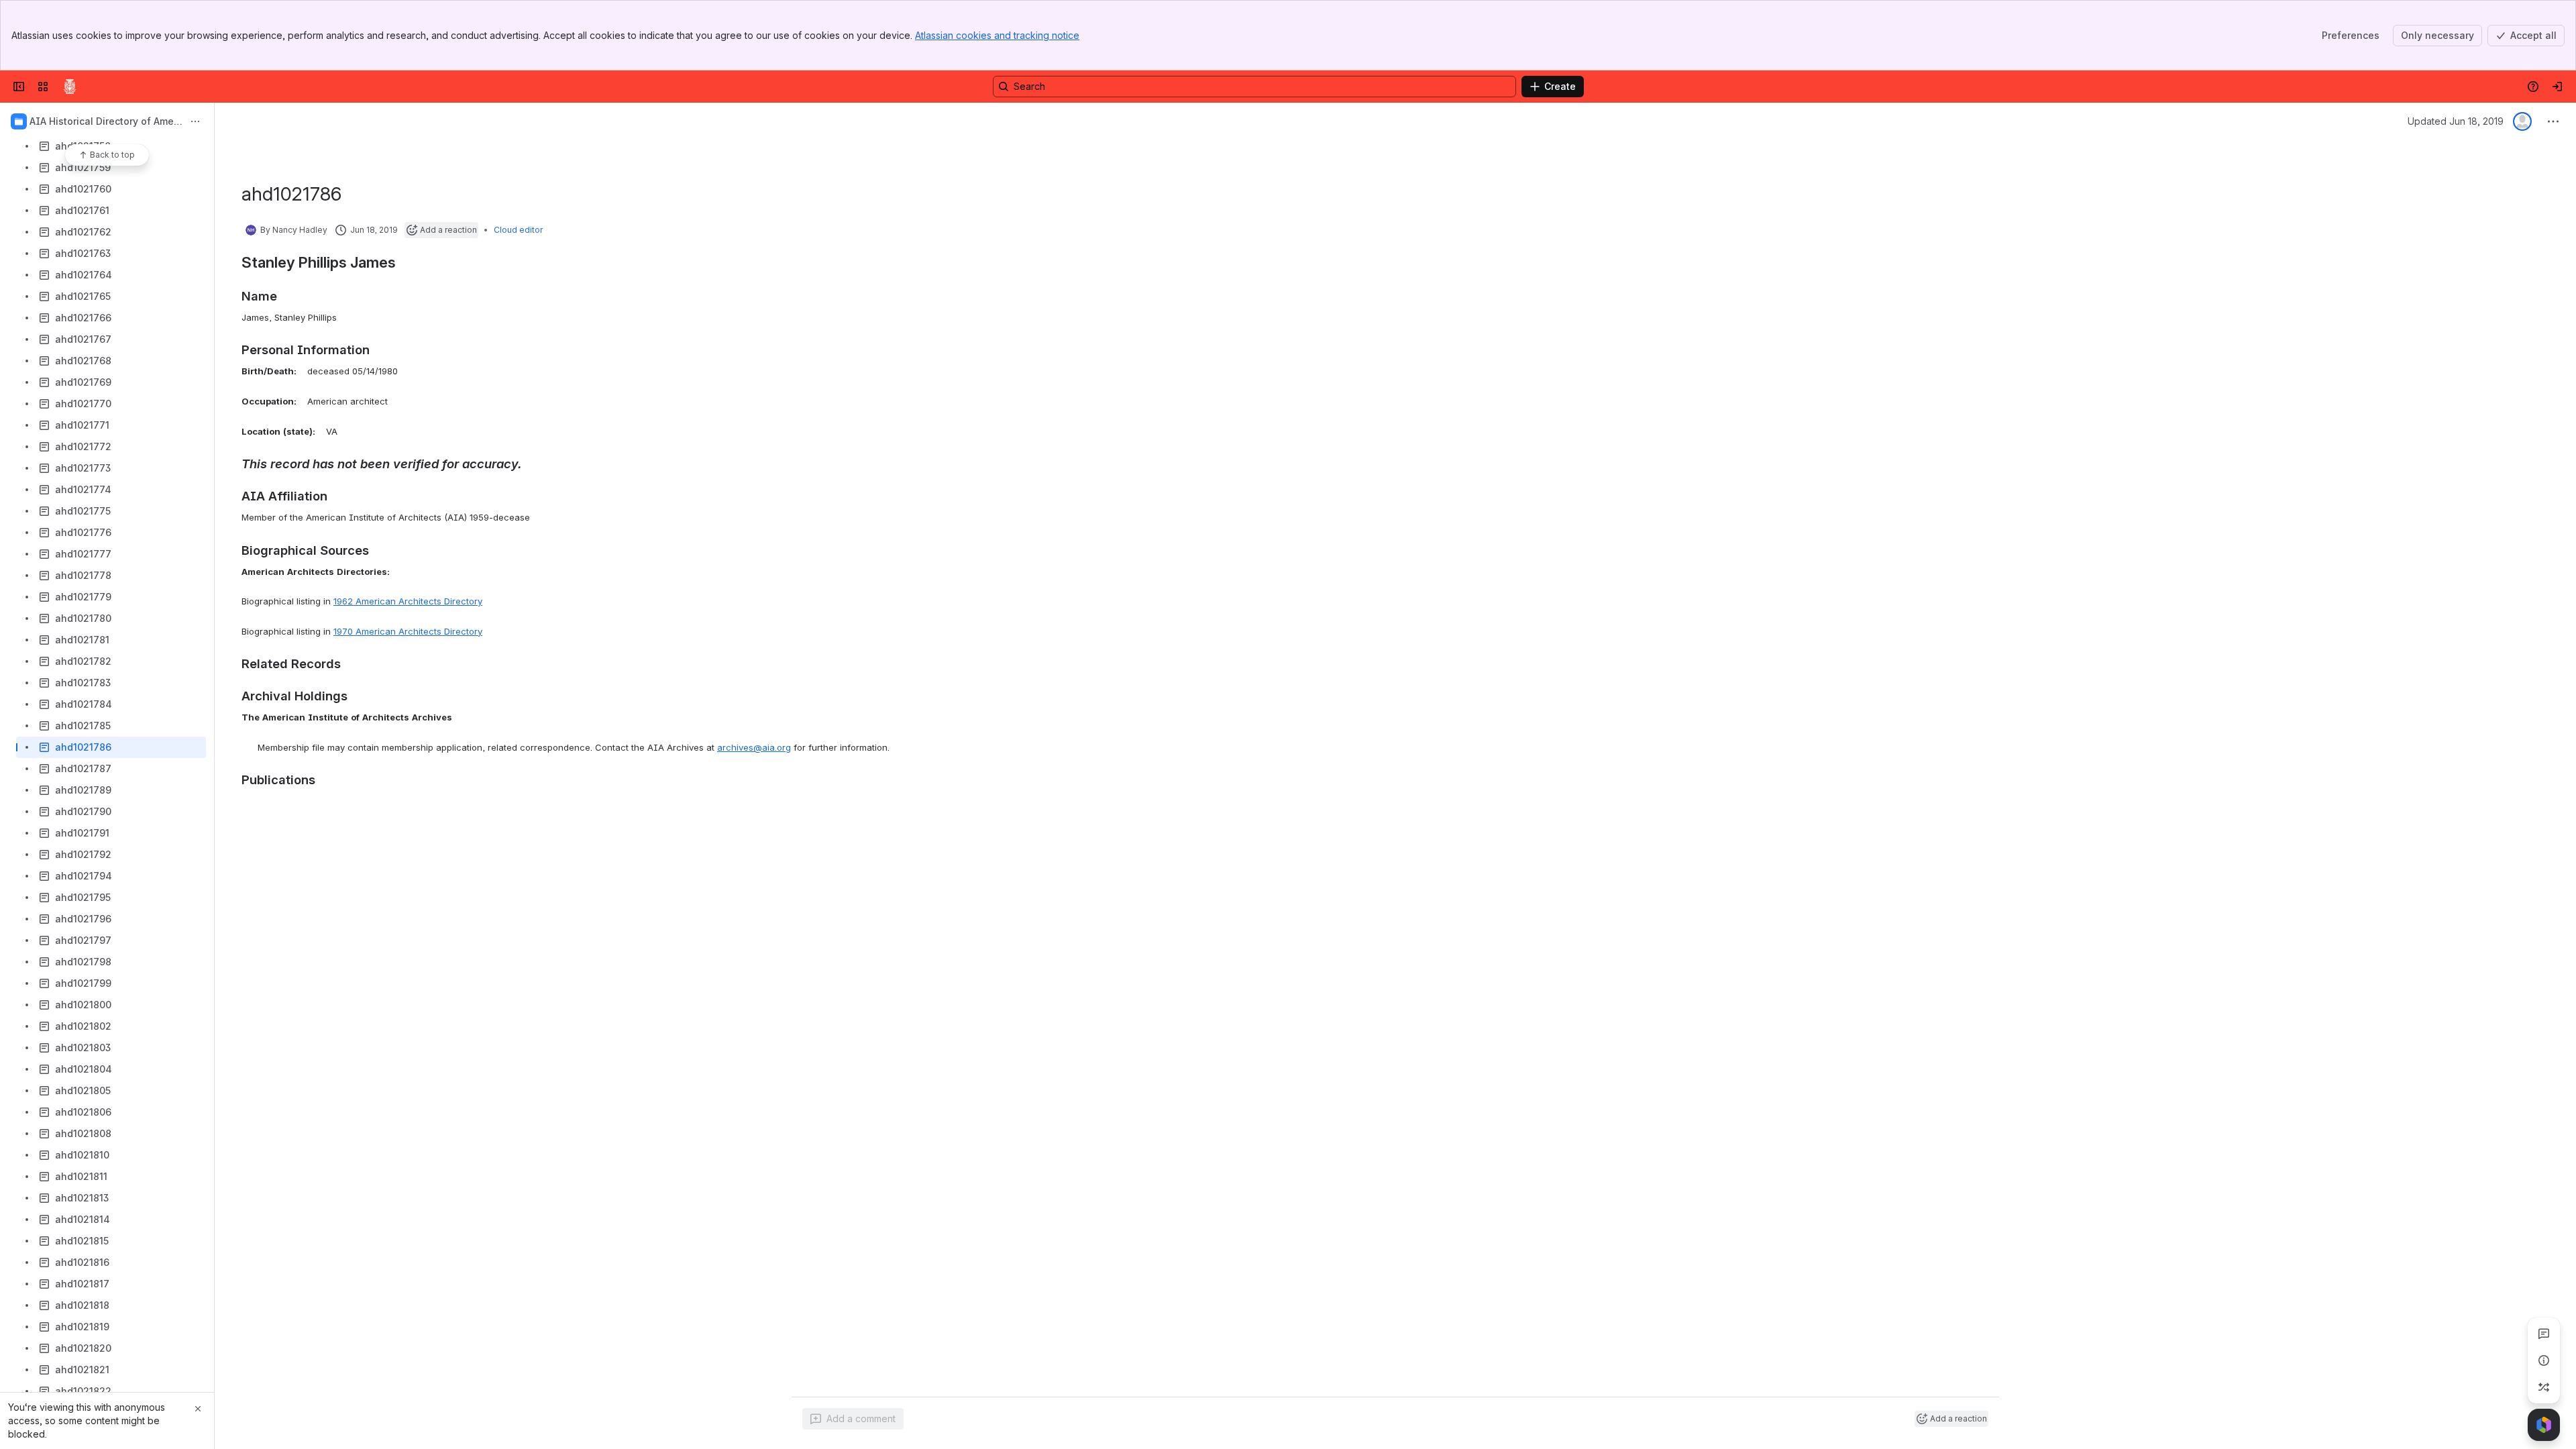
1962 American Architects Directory (408, 601)
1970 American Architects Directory (408, 631)
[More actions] (195, 121)
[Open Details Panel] (2544, 1360)
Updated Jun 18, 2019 (2456, 121)
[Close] (198, 1409)
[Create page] (2544, 1387)
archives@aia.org (754, 747)
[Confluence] (70, 87)
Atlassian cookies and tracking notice (997, 35)
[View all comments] (2544, 1334)
